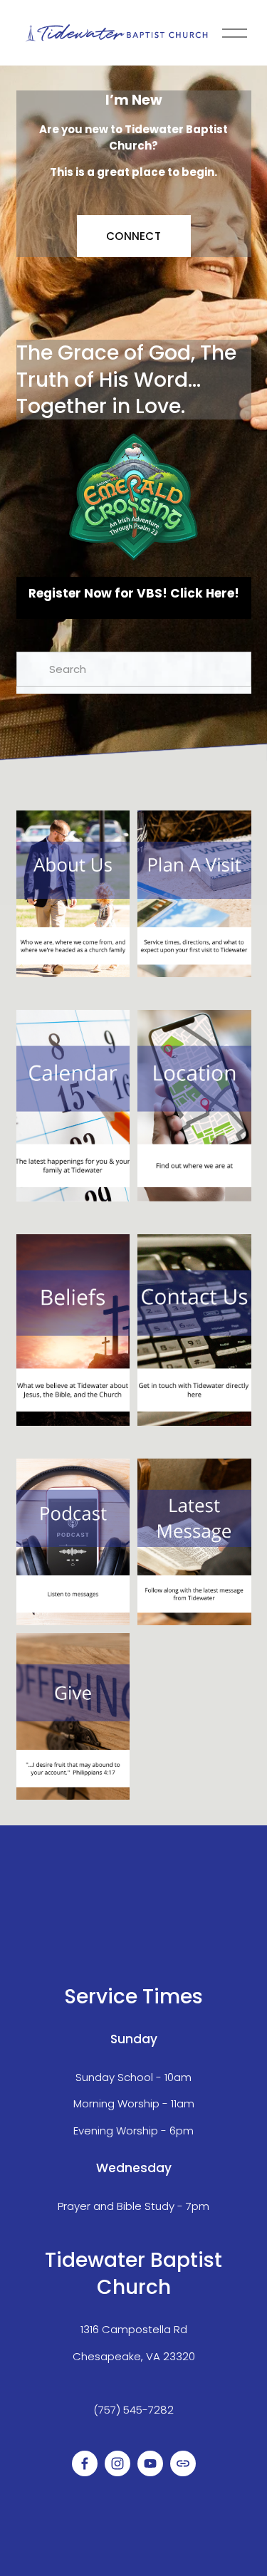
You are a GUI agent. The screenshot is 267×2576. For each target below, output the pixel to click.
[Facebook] (85, 2463)
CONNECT (133, 236)
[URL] (183, 2463)
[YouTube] (150, 2463)
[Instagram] (117, 2463)
